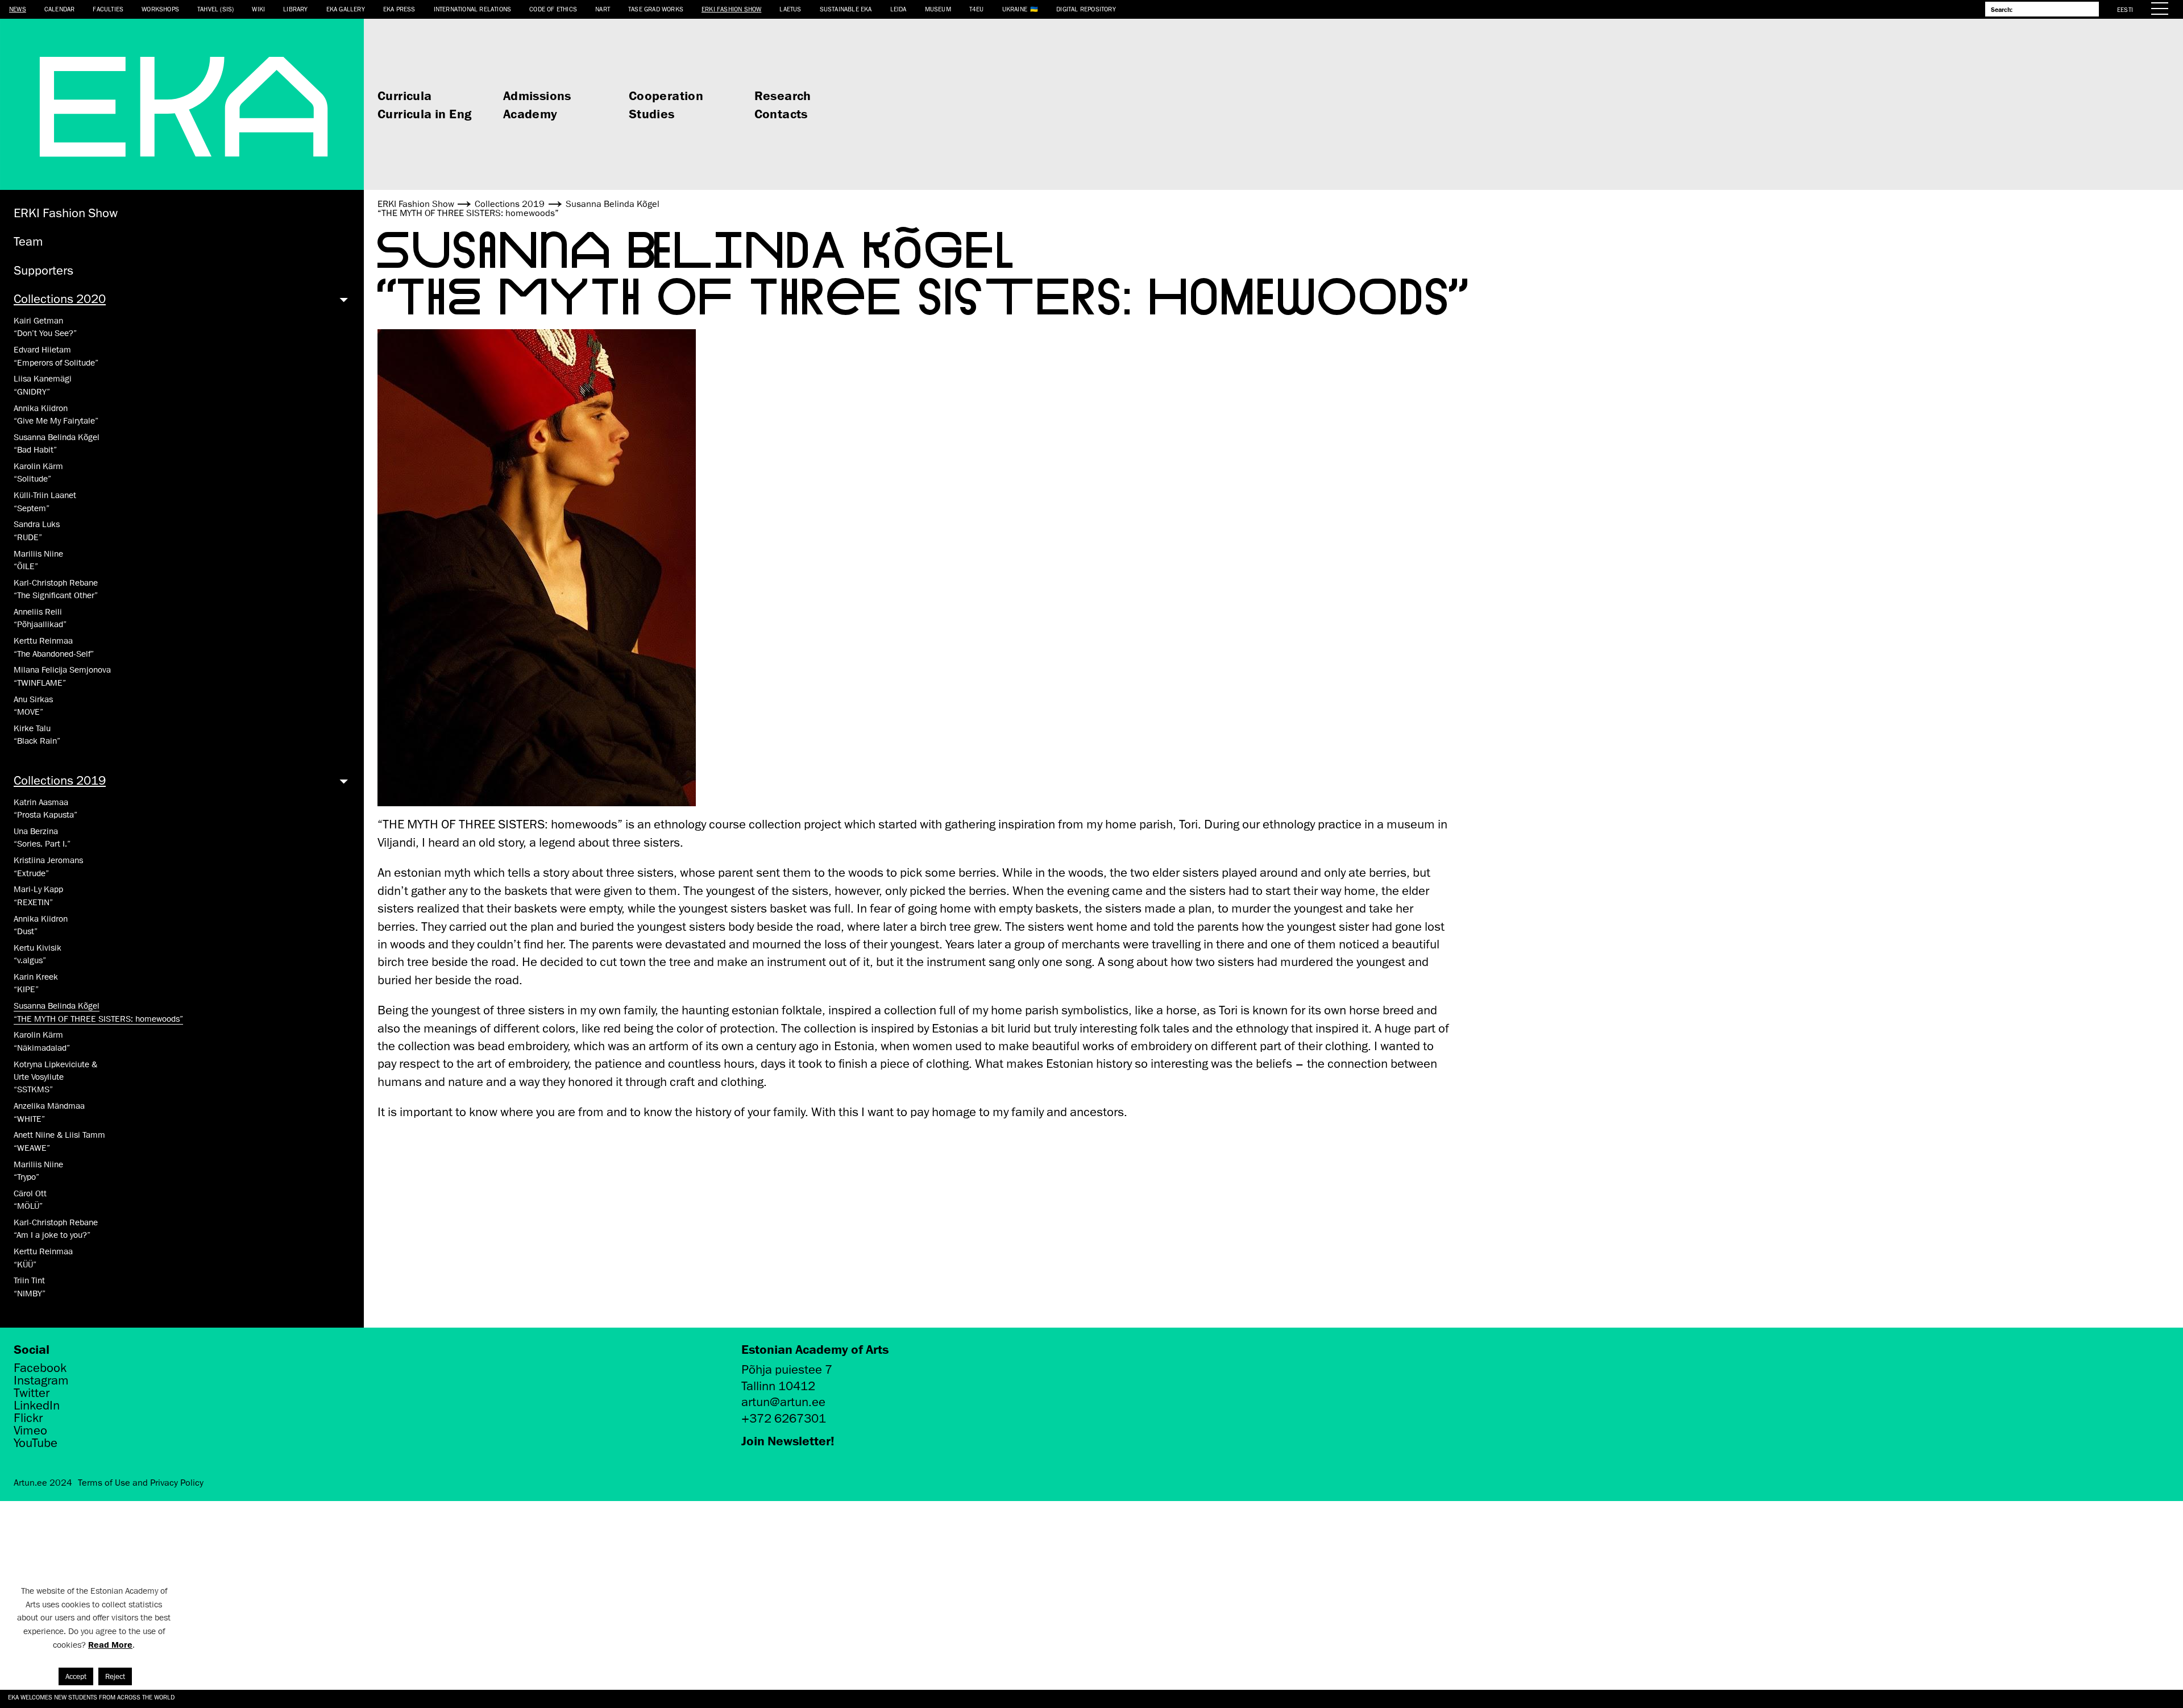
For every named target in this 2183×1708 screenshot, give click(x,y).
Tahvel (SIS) (215, 9)
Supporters (43, 270)
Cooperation (666, 95)
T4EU (977, 9)
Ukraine (1015, 9)
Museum (938, 9)
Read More (110, 1645)
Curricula (405, 95)
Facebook (40, 1368)
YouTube (36, 1443)
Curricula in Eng (424, 113)
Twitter (32, 1393)
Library (295, 9)
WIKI (258, 9)
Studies (652, 113)
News (18, 9)
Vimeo (30, 1431)
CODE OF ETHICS (553, 9)
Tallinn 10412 (778, 1386)
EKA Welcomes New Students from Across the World (91, 1697)
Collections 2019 (60, 780)
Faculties (108, 9)
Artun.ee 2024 (43, 1483)
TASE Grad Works (656, 9)
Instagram (41, 1381)
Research (783, 95)
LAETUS (790, 9)
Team (28, 241)
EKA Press (399, 9)
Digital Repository (1086, 9)
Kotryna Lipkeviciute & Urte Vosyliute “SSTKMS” (55, 1077)
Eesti (2125, 9)
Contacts (781, 113)
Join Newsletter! (788, 1440)
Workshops (160, 9)
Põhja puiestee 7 (787, 1369)
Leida (898, 9)
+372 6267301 (784, 1418)
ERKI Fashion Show (731, 9)
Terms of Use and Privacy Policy (141, 1483)
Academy (530, 113)
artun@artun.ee (783, 1402)
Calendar (60, 9)
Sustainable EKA (846, 9)
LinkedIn (37, 1406)
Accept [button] (76, 1676)
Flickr (28, 1418)
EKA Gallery (346, 9)
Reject (115, 1676)
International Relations (473, 9)
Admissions (537, 95)
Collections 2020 (60, 299)
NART (603, 9)
